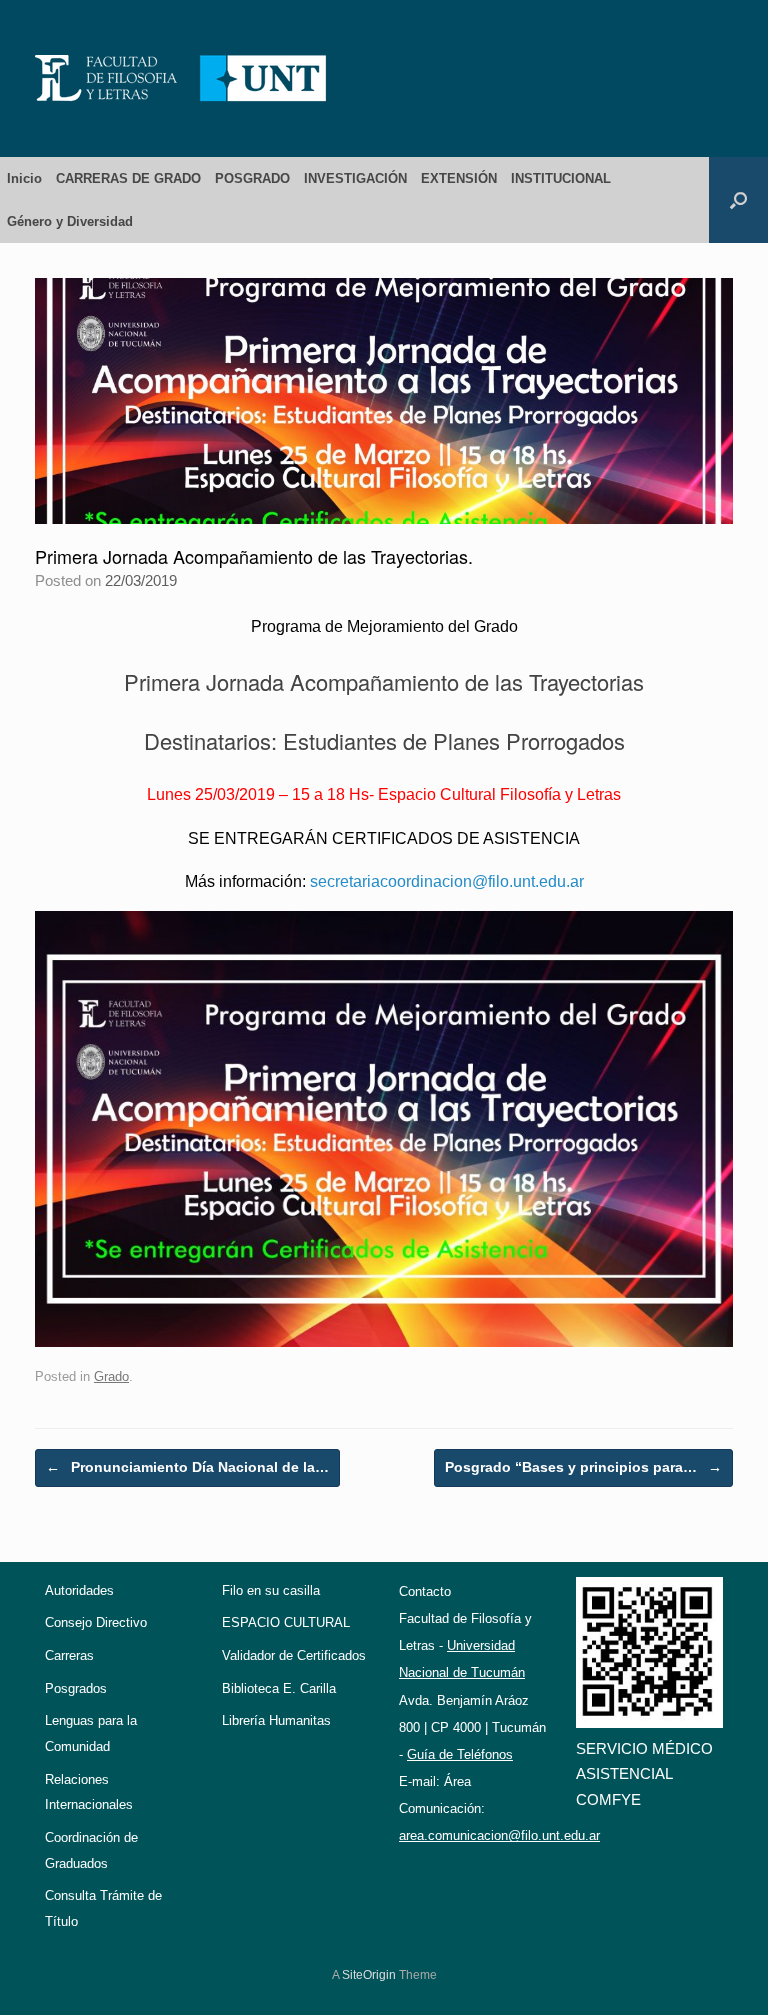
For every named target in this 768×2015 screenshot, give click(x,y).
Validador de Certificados (294, 1655)
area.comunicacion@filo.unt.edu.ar (499, 1835)
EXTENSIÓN (459, 178)
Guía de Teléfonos (460, 1754)
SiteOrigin (369, 1975)
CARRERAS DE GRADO (128, 178)
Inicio (24, 178)
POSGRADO (252, 178)
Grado (111, 1376)
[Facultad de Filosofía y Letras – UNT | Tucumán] (181, 78)
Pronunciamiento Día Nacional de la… (187, 1467)
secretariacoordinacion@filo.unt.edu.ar (447, 881)
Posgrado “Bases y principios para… (583, 1467)
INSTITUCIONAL (561, 178)
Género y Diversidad (70, 221)
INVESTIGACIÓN (355, 178)
